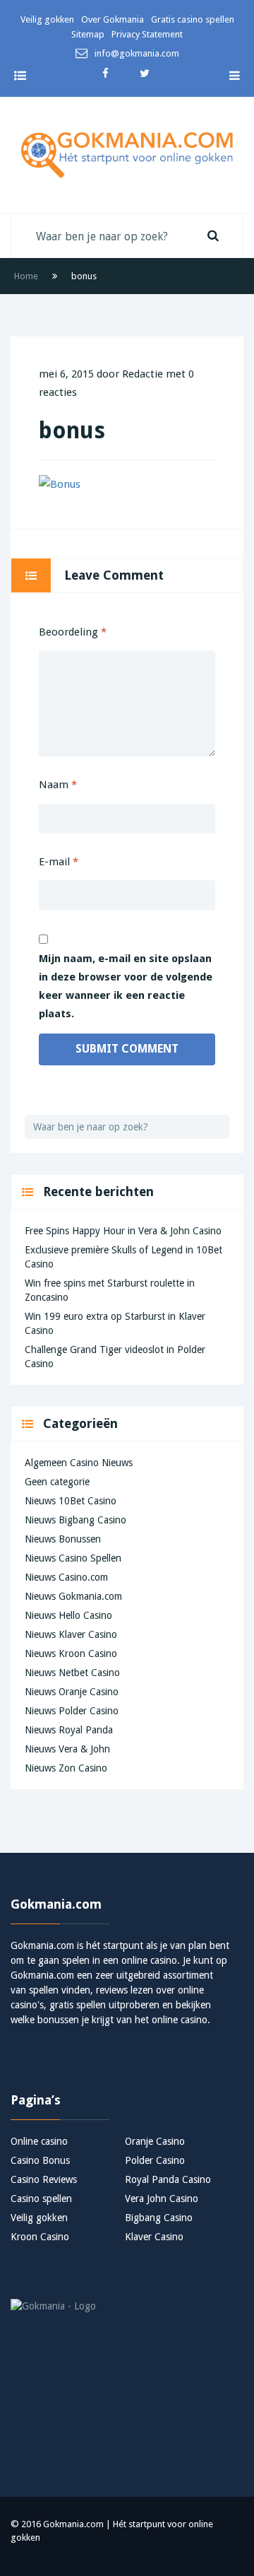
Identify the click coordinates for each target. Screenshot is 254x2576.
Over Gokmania (113, 19)
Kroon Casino (40, 2237)
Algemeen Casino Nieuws (79, 1463)
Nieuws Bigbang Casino (75, 1520)
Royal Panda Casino (168, 2179)
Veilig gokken (47, 19)
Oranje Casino (155, 2141)
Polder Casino (155, 2160)
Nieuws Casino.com (66, 1577)
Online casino (39, 2141)
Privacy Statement (147, 34)
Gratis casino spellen (193, 19)
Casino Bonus (40, 2160)
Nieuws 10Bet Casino (71, 1501)
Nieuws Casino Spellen (73, 1558)
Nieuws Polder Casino (72, 1711)
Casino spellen (41, 2199)
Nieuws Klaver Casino (71, 1634)
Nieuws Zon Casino (66, 1768)
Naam (58, 785)
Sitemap (88, 34)
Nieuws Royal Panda (69, 1730)
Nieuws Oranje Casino (72, 1692)
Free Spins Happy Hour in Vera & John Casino (123, 1231)
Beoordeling (73, 632)
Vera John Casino (162, 2199)
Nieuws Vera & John (67, 1749)
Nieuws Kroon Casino (71, 1653)
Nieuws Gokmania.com (73, 1596)
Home (26, 276)
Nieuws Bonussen (63, 1539)
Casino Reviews (44, 2179)
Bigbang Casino (159, 2218)
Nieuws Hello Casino (68, 1615)
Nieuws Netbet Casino (72, 1673)
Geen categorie (57, 1482)
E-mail (59, 862)
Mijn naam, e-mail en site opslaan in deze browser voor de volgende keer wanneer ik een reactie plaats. (126, 986)
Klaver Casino (154, 2237)
